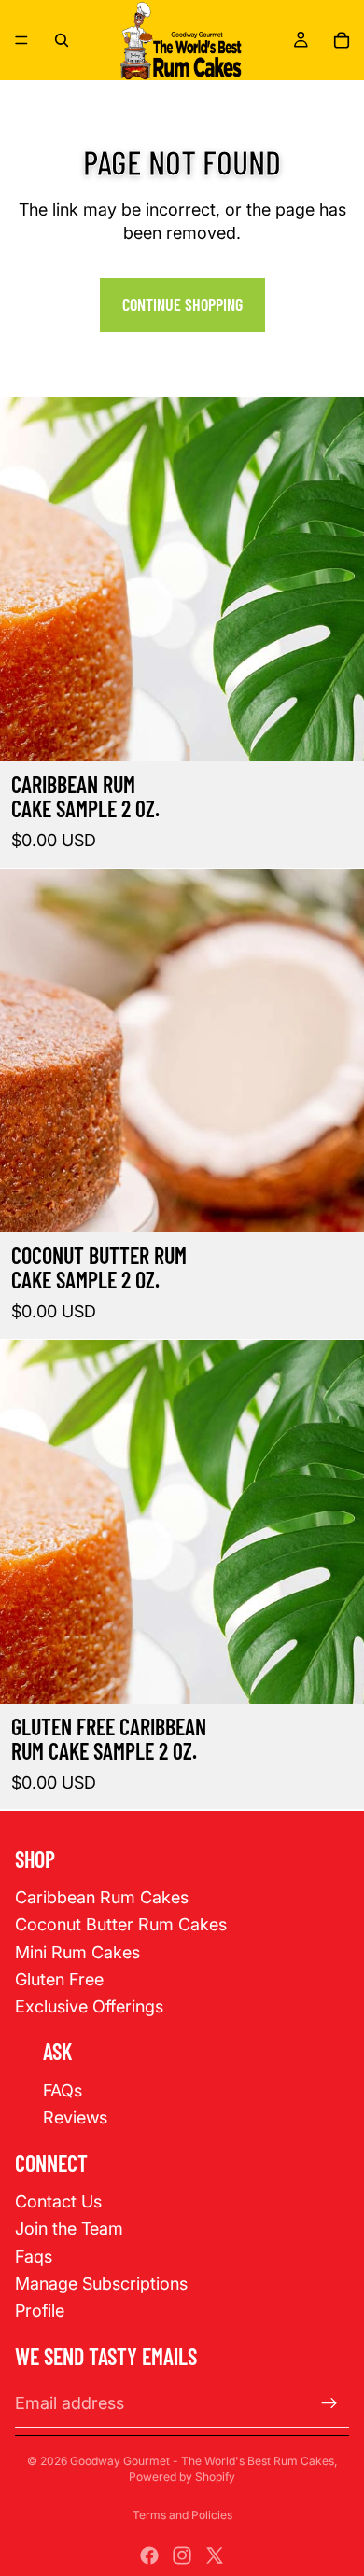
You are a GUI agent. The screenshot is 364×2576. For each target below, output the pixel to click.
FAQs (63, 2090)
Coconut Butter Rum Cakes (121, 1924)
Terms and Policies (182, 2515)
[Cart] (342, 40)
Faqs (34, 2256)
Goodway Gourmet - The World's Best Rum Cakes (202, 2461)
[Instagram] (182, 2555)
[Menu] (21, 40)
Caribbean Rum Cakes (102, 1897)
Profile (40, 2311)
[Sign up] (329, 2403)
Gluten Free (59, 1979)
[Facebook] (149, 2555)
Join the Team (69, 2228)
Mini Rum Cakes (77, 1952)
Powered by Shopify (182, 2477)
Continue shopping (182, 304)
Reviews (75, 2117)
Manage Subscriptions (101, 2284)
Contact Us (58, 2201)
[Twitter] (215, 2555)
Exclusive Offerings (89, 2006)
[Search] (62, 40)
